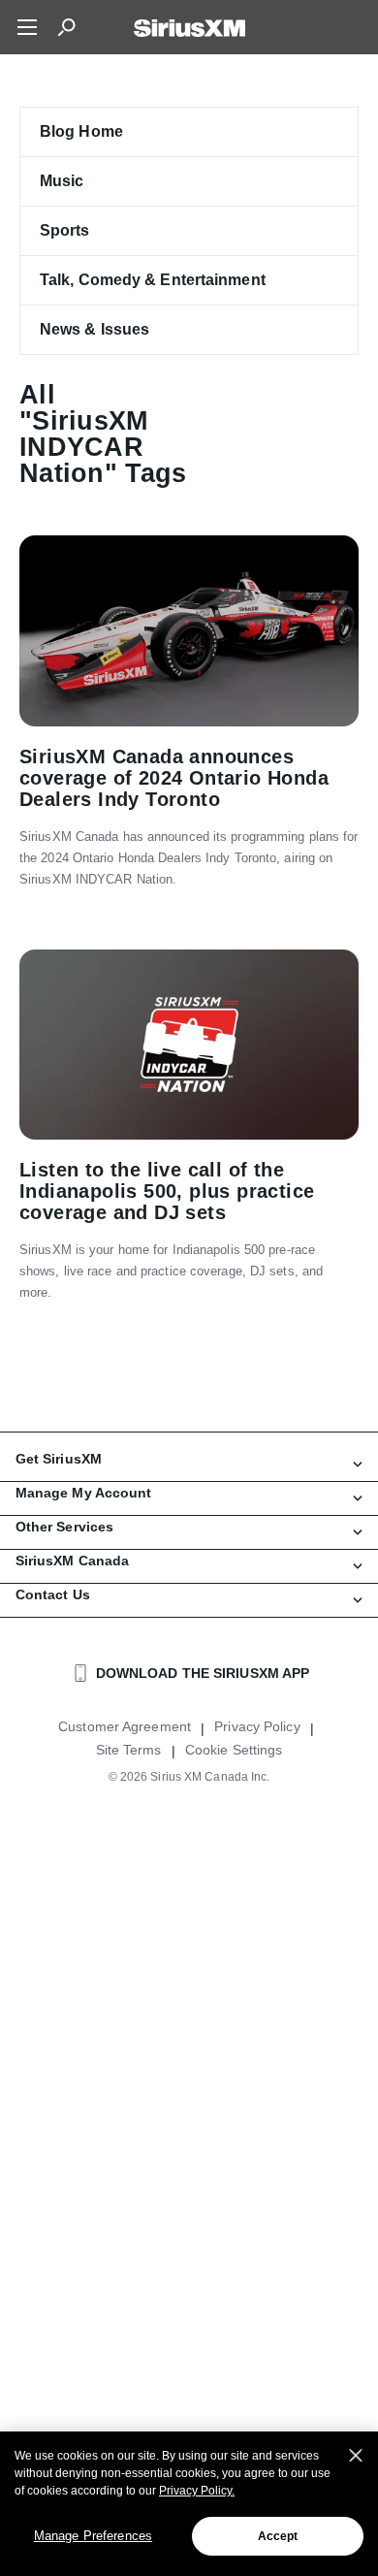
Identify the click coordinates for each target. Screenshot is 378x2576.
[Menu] (27, 27)
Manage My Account (84, 1493)
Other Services (64, 1527)
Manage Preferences (93, 2536)
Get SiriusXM (59, 1459)
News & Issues (94, 329)
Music (62, 181)
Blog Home (81, 131)
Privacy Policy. (197, 2491)
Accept (278, 2536)
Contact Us (53, 1594)
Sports (65, 230)
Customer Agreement (125, 1726)
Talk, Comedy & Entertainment (153, 280)
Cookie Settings (234, 1750)
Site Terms (129, 1750)
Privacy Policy (257, 1726)
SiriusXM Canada (73, 1561)
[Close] (356, 2456)
